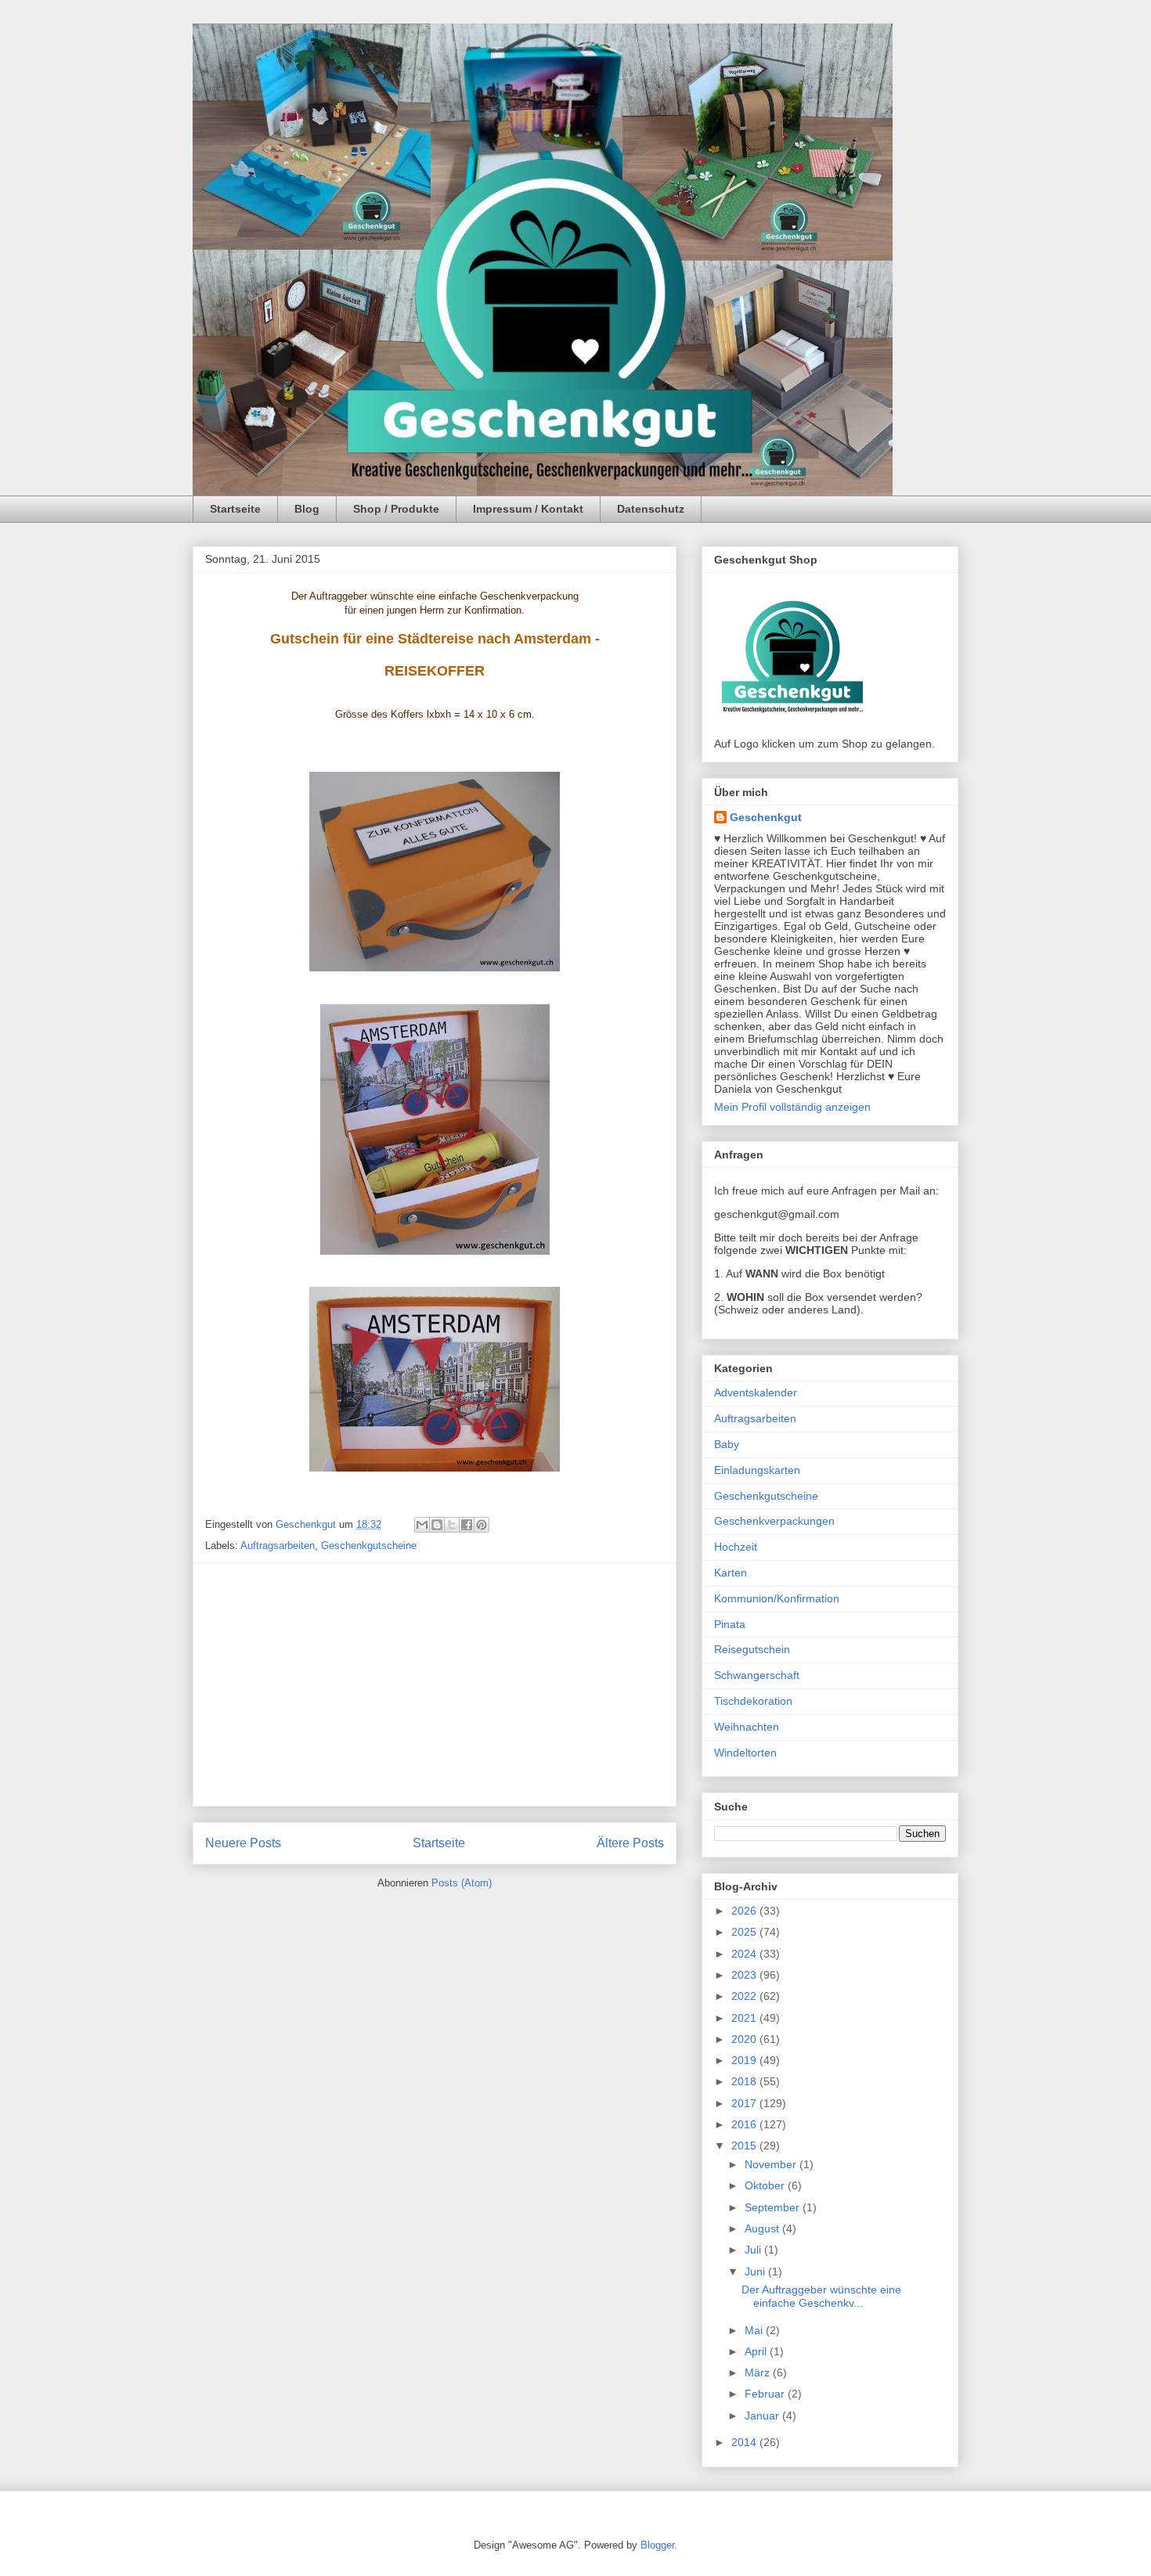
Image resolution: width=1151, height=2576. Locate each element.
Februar (766, 2394)
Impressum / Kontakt (528, 509)
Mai (755, 2330)
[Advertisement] (435, 1684)
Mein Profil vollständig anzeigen (792, 1107)
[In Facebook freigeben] (467, 1525)
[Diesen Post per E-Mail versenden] (422, 1525)
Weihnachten (747, 1727)
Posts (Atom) (462, 1883)
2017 (745, 2103)
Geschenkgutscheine (369, 1546)
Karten (731, 1573)
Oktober (766, 2185)
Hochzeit (736, 1547)
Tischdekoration (753, 1701)
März (759, 2372)
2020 (745, 2039)
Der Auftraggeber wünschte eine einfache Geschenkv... (821, 2296)
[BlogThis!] (437, 1525)
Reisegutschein (752, 1649)
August (763, 2228)
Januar (763, 2416)
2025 (745, 1932)
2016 (745, 2124)
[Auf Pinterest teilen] (482, 1525)
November (772, 2164)
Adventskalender (756, 1392)
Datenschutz (651, 509)
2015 (745, 2145)
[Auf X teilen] (452, 1525)
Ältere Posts (630, 1843)
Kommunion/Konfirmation (777, 1598)
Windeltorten (745, 1753)
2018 (745, 2081)
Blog (307, 509)
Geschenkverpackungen (774, 1521)
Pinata (730, 1624)
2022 (745, 1996)
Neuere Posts (243, 1843)
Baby (727, 1444)
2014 (745, 2442)
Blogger (657, 2545)
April (757, 2351)
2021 (745, 2018)
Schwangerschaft (757, 1675)
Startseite (235, 509)
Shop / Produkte (396, 509)
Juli (754, 2250)
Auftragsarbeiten (278, 1546)
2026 (745, 1911)
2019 (745, 2060)
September (774, 2207)
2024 (745, 1954)
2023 (745, 1975)
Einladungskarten (757, 1470)
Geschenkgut (766, 817)
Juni (756, 2272)
